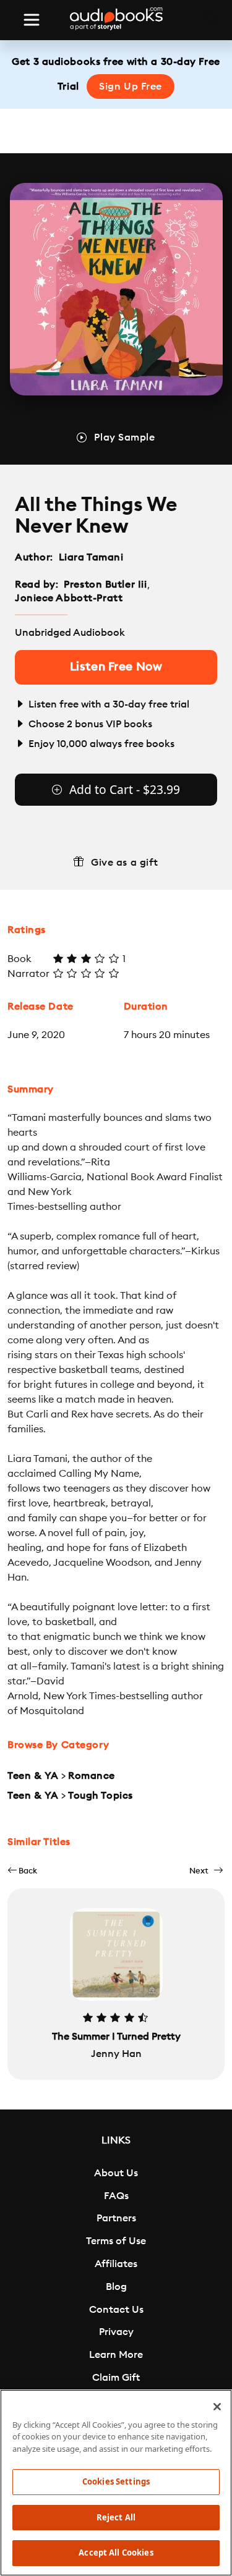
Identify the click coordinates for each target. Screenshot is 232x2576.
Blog (116, 2287)
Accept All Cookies (116, 2553)
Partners (116, 2218)
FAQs (116, 2196)
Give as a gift (125, 863)
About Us (116, 2173)
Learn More (116, 2355)
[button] (22, 1871)
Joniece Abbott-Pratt (69, 598)
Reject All (116, 2517)
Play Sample (124, 437)
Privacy (116, 2332)
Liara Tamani (91, 557)
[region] (116, 2483)
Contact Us (116, 2310)
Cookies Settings (116, 2481)
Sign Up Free (131, 87)
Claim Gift (116, 2378)
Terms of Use (116, 2241)
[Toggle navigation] (32, 20)
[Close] (217, 2407)
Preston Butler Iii (105, 585)
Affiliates (116, 2264)
